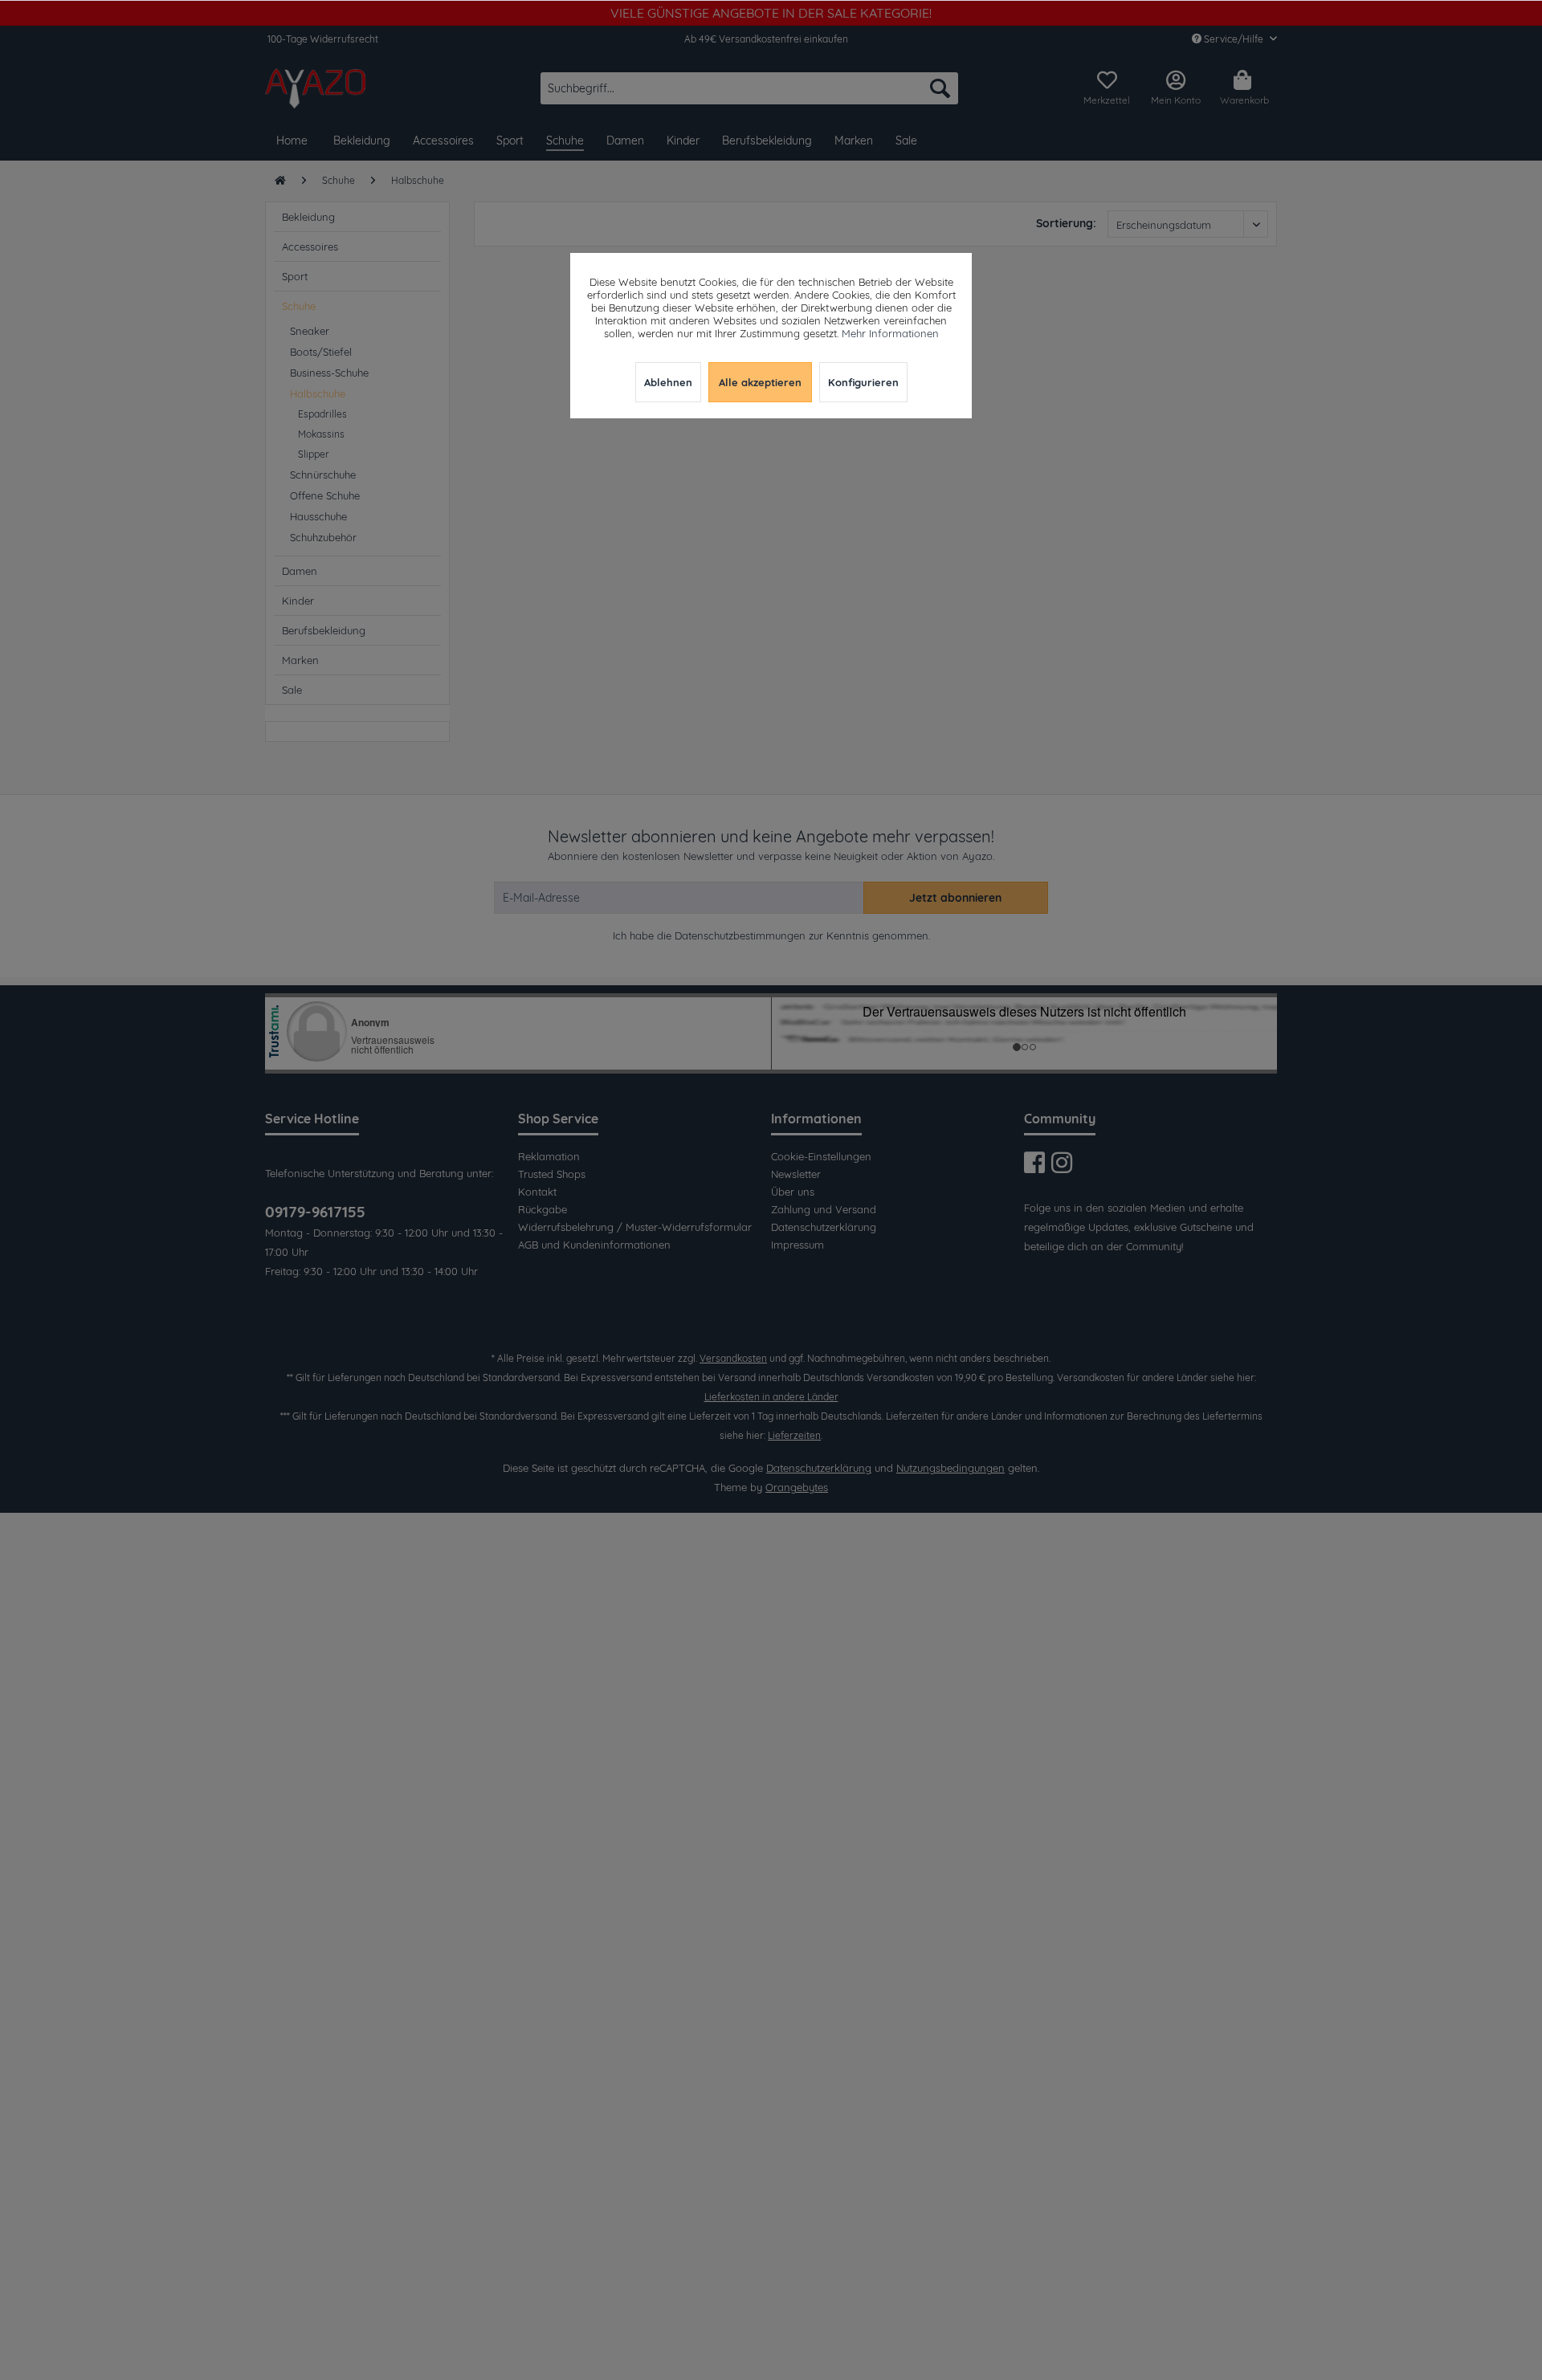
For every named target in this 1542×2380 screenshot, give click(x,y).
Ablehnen (668, 382)
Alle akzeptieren (760, 382)
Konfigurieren (863, 382)
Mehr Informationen (890, 333)
